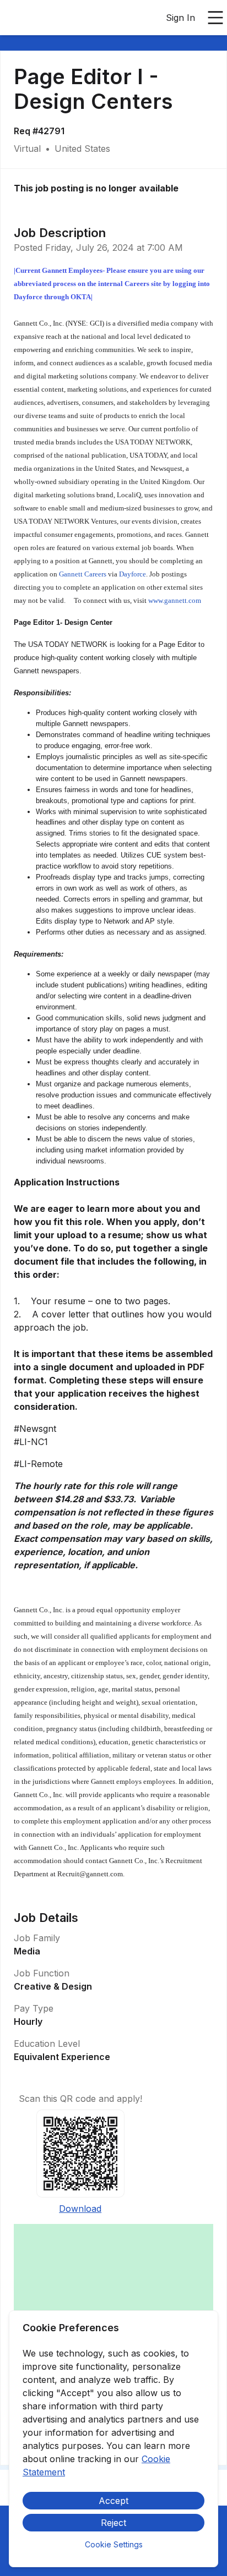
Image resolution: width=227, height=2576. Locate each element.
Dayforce (133, 574)
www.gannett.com (175, 600)
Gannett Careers (83, 574)
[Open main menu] (215, 18)
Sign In (180, 18)
